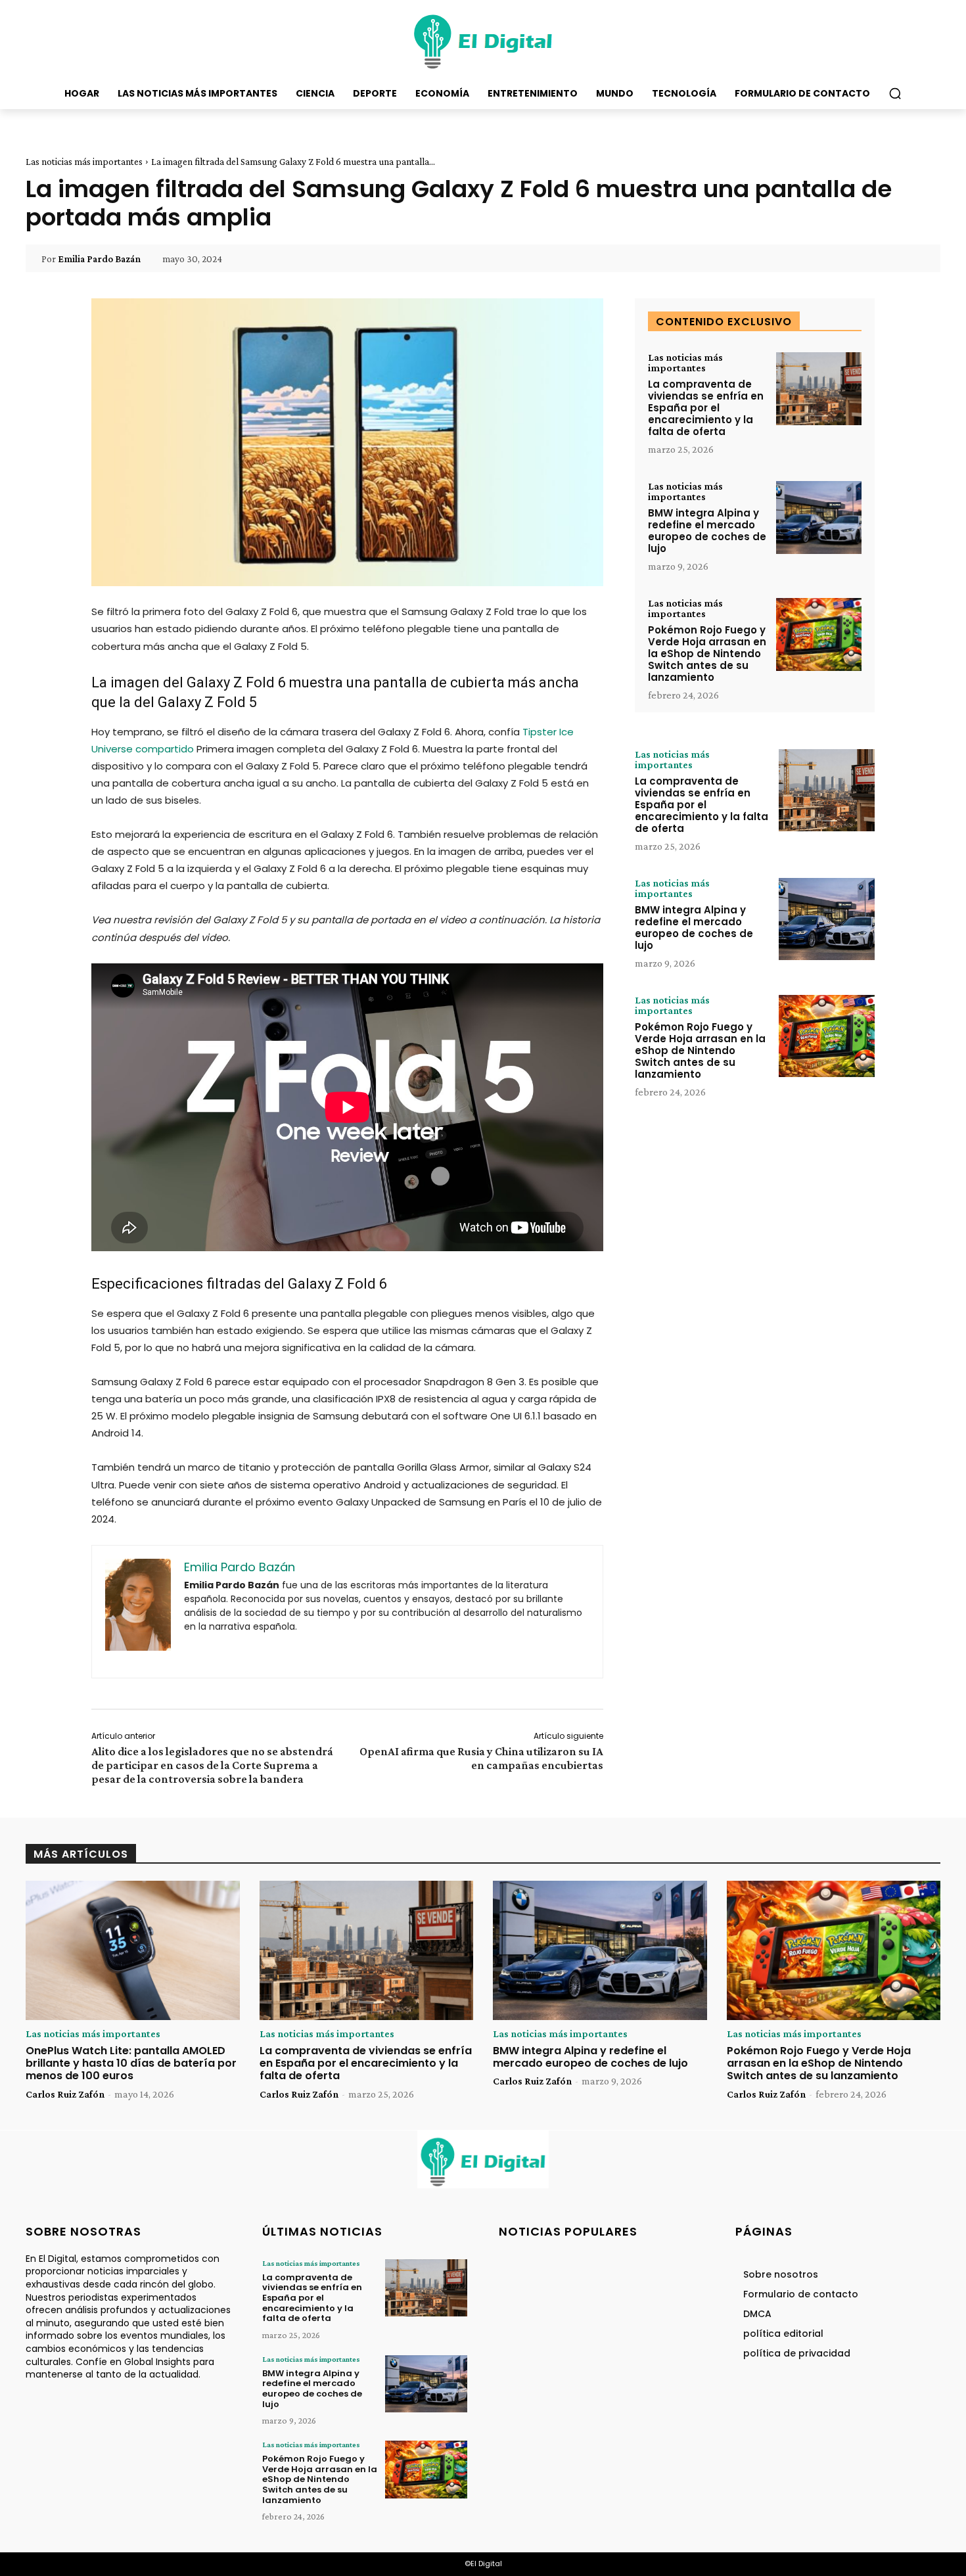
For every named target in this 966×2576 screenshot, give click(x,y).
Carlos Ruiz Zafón (65, 2094)
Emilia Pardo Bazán (99, 259)
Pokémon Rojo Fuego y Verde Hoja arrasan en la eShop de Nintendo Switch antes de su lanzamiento (707, 654)
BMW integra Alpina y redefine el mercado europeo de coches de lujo (707, 531)
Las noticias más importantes (84, 162)
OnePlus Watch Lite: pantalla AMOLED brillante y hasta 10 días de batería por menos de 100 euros (131, 2063)
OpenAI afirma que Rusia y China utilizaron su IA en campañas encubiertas (481, 1758)
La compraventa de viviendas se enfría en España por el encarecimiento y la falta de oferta (706, 408)
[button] (895, 93)
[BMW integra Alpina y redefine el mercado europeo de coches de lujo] (819, 517)
